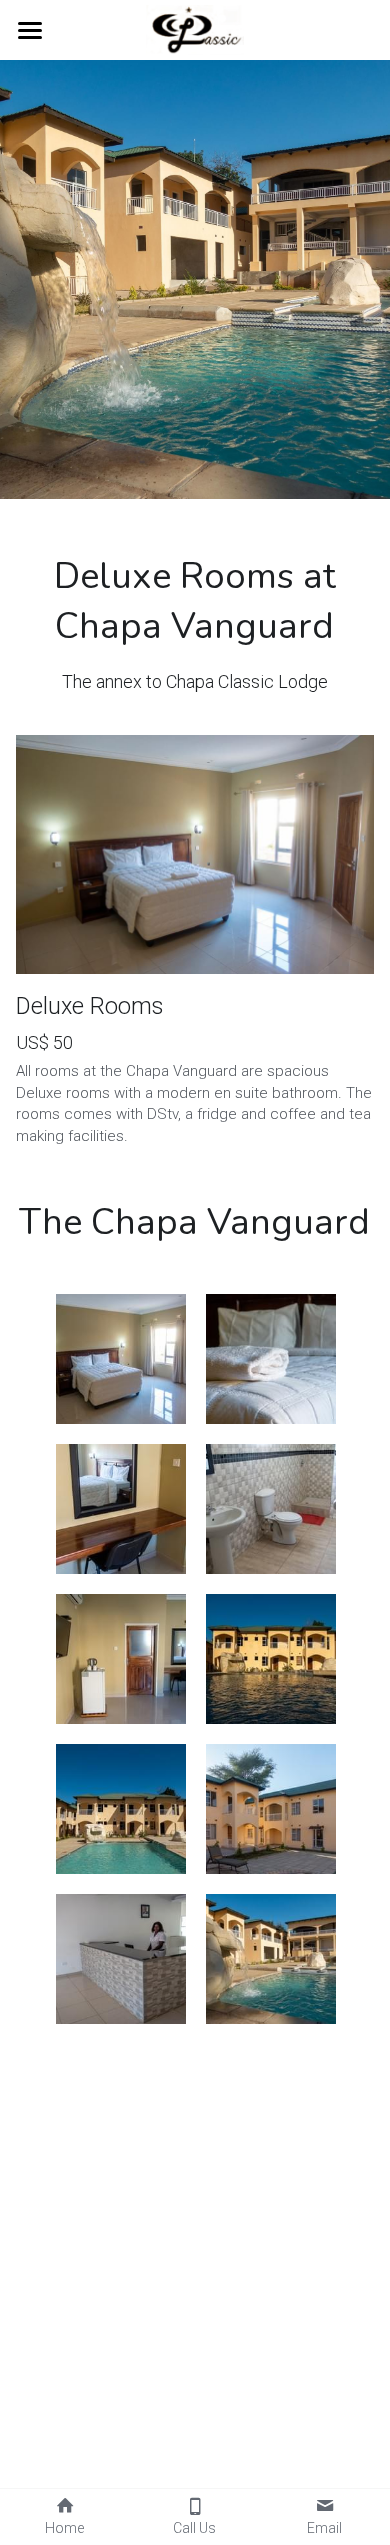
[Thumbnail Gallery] (121, 1359)
